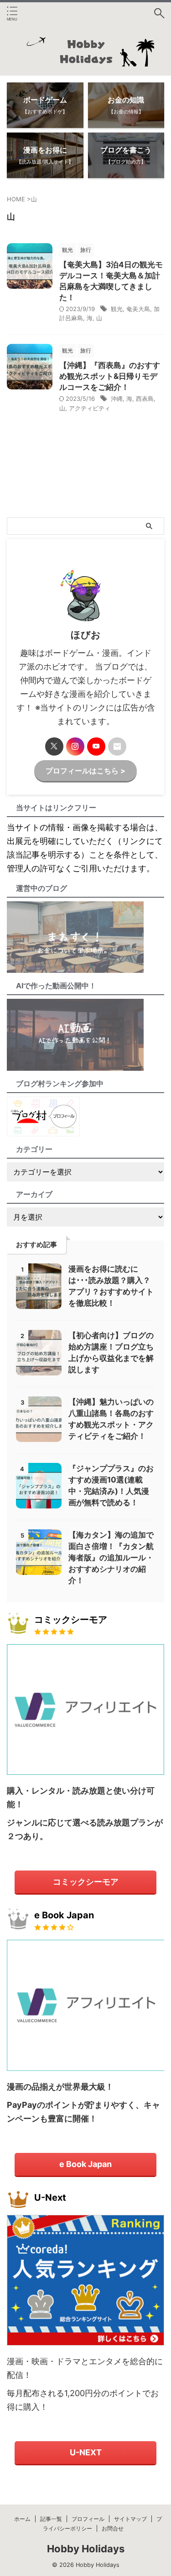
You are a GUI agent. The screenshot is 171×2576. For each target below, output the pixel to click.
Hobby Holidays (86, 2549)
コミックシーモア (86, 1882)
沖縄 (117, 399)
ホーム (22, 2519)
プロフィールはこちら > (85, 771)
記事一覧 (51, 2519)
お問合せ (113, 2528)
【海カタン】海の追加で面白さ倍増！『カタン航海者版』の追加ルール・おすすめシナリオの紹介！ (111, 1558)
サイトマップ (130, 2519)
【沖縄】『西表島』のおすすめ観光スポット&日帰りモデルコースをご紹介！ (110, 376)
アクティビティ (90, 408)
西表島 (145, 399)
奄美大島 (138, 309)
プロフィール (88, 2519)
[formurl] (117, 746)
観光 (117, 309)
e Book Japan (85, 2164)
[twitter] (54, 746)
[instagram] (75, 746)
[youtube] (96, 746)
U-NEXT (86, 2452)
